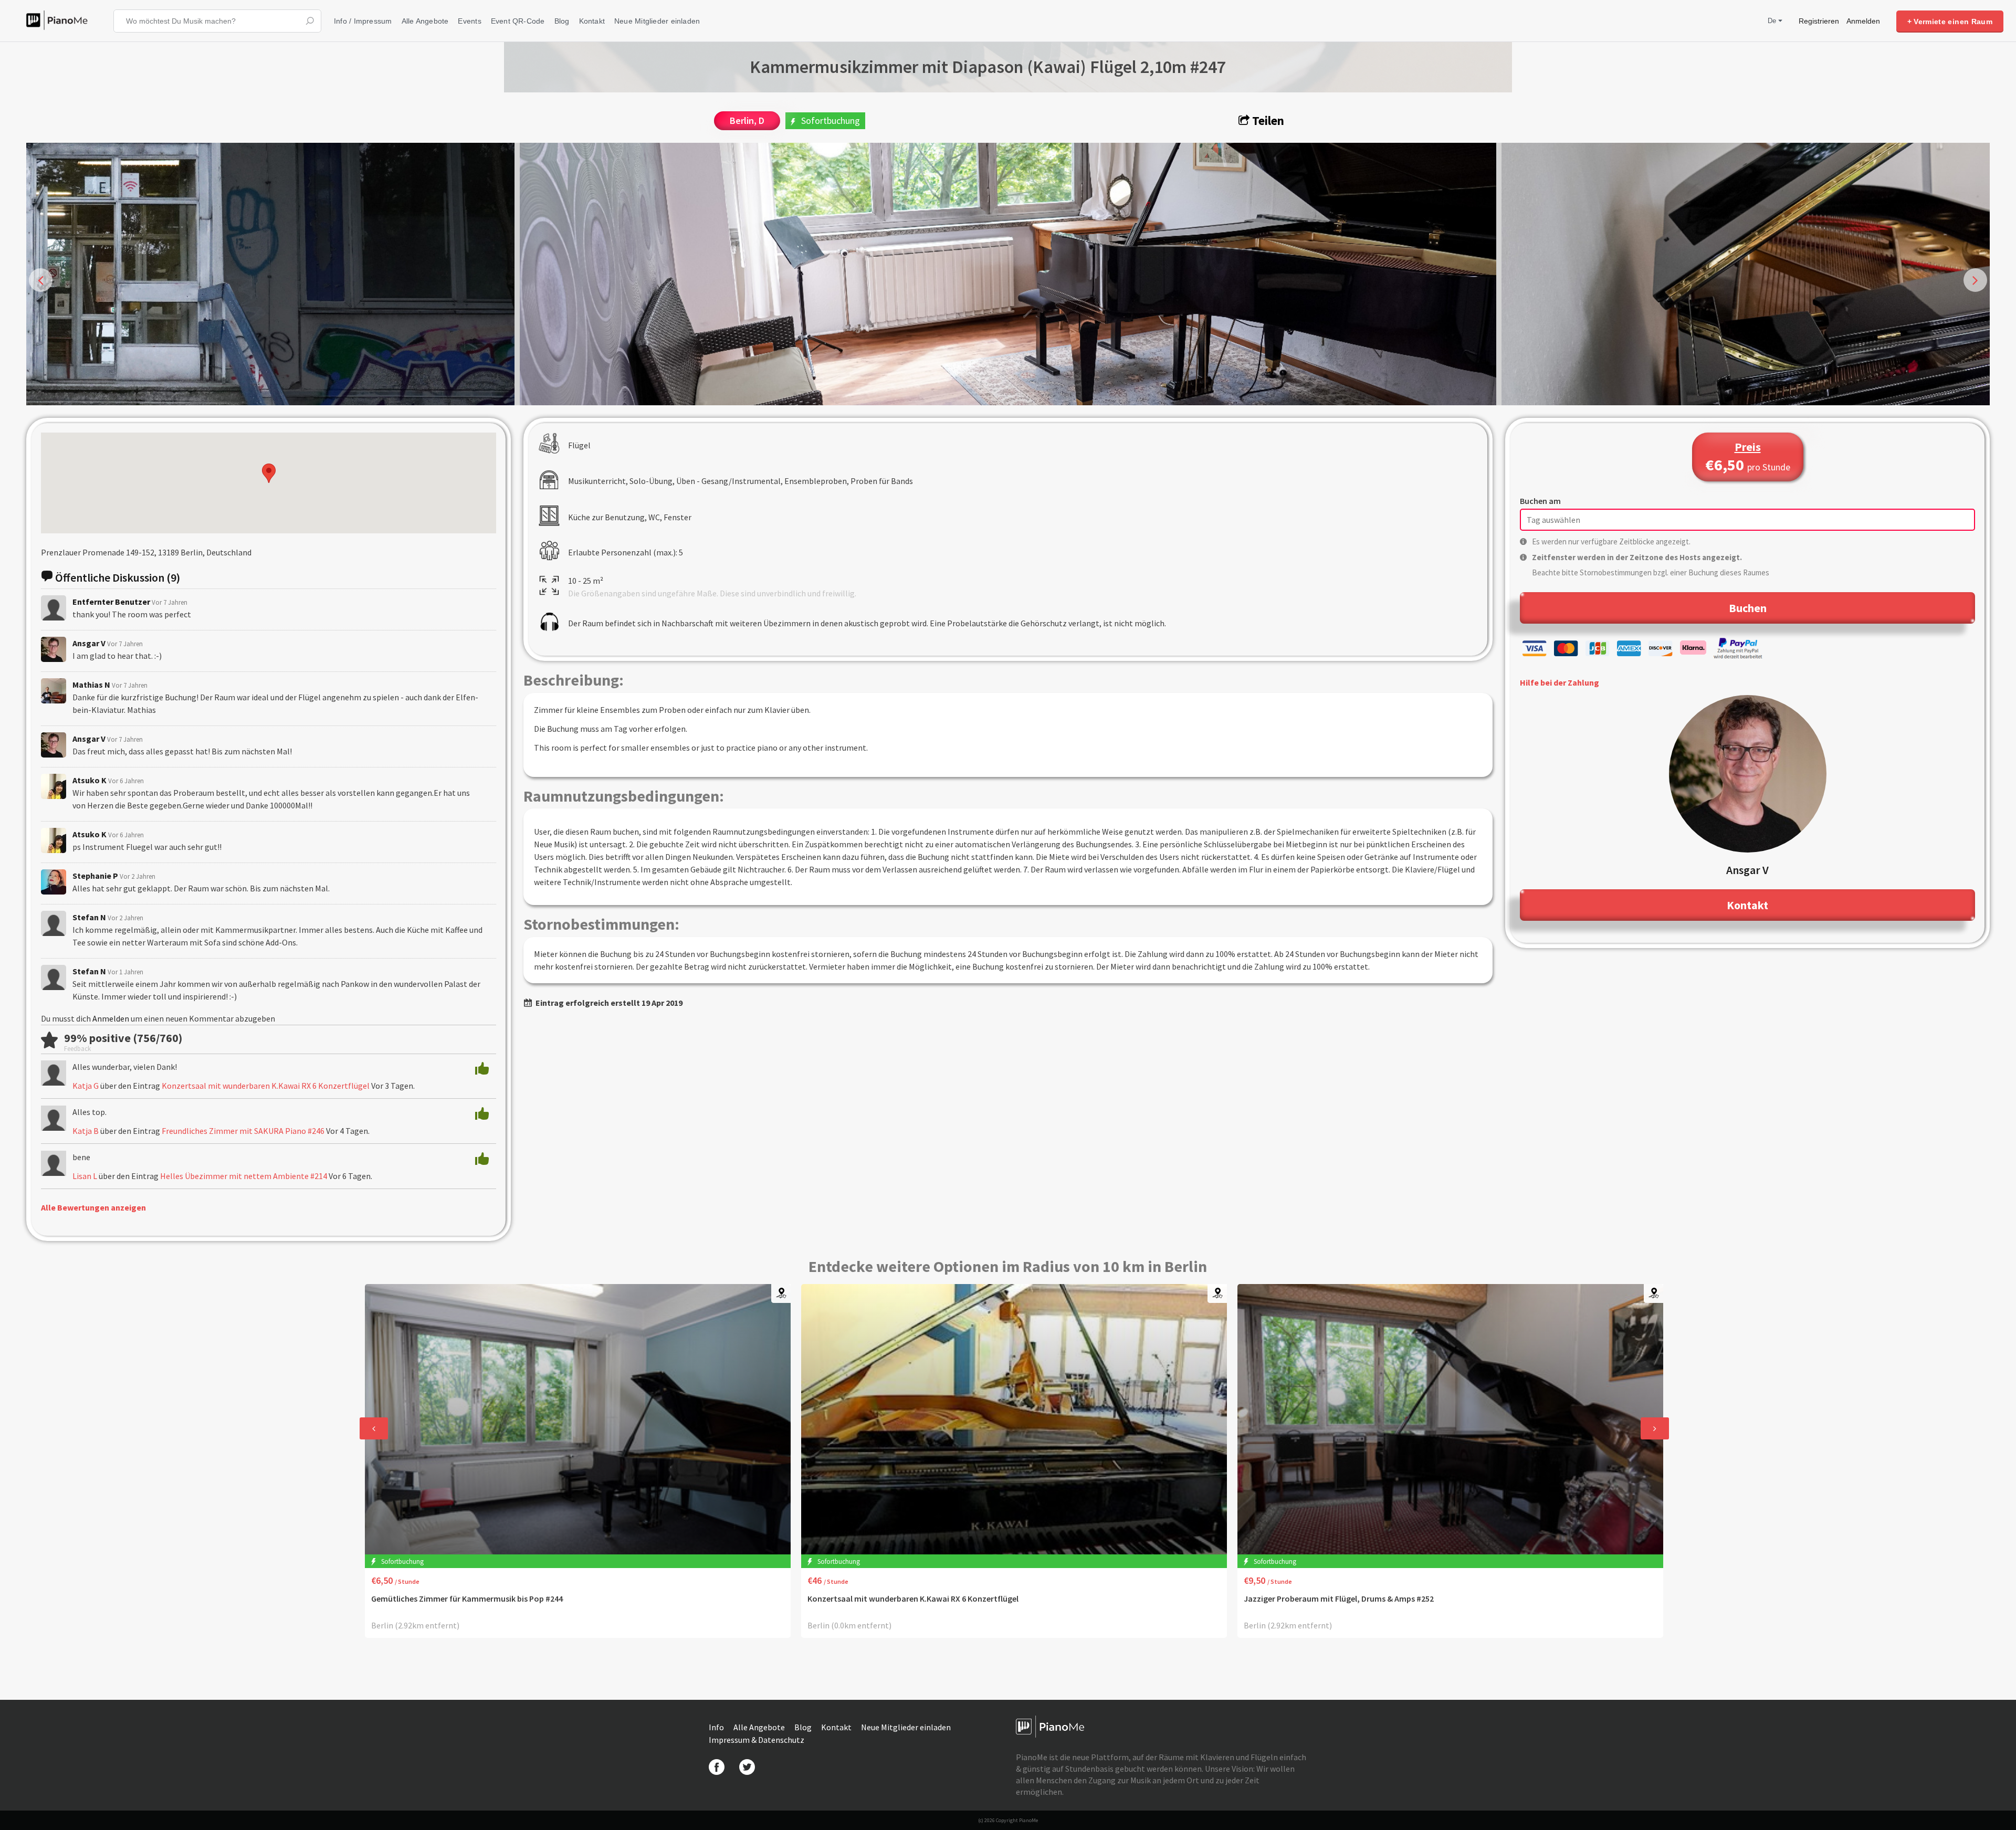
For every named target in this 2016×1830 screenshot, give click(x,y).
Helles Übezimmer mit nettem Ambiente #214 (244, 1176)
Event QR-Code (518, 21)
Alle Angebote (425, 21)
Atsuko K (90, 780)
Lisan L (85, 1176)
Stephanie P (95, 876)
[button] (269, 473)
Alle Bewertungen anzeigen (93, 1207)
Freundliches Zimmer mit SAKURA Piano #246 (243, 1131)
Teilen (1267, 120)
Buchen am (1540, 501)
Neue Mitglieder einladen (657, 21)
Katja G (86, 1086)
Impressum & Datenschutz (757, 1740)
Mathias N (91, 685)
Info (717, 1727)
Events (469, 21)
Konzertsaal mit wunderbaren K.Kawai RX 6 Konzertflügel (266, 1086)
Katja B (86, 1131)
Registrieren (1819, 21)
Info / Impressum (363, 21)
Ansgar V (89, 643)
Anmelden (1863, 21)
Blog (562, 21)
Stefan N (89, 917)
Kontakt (592, 21)
